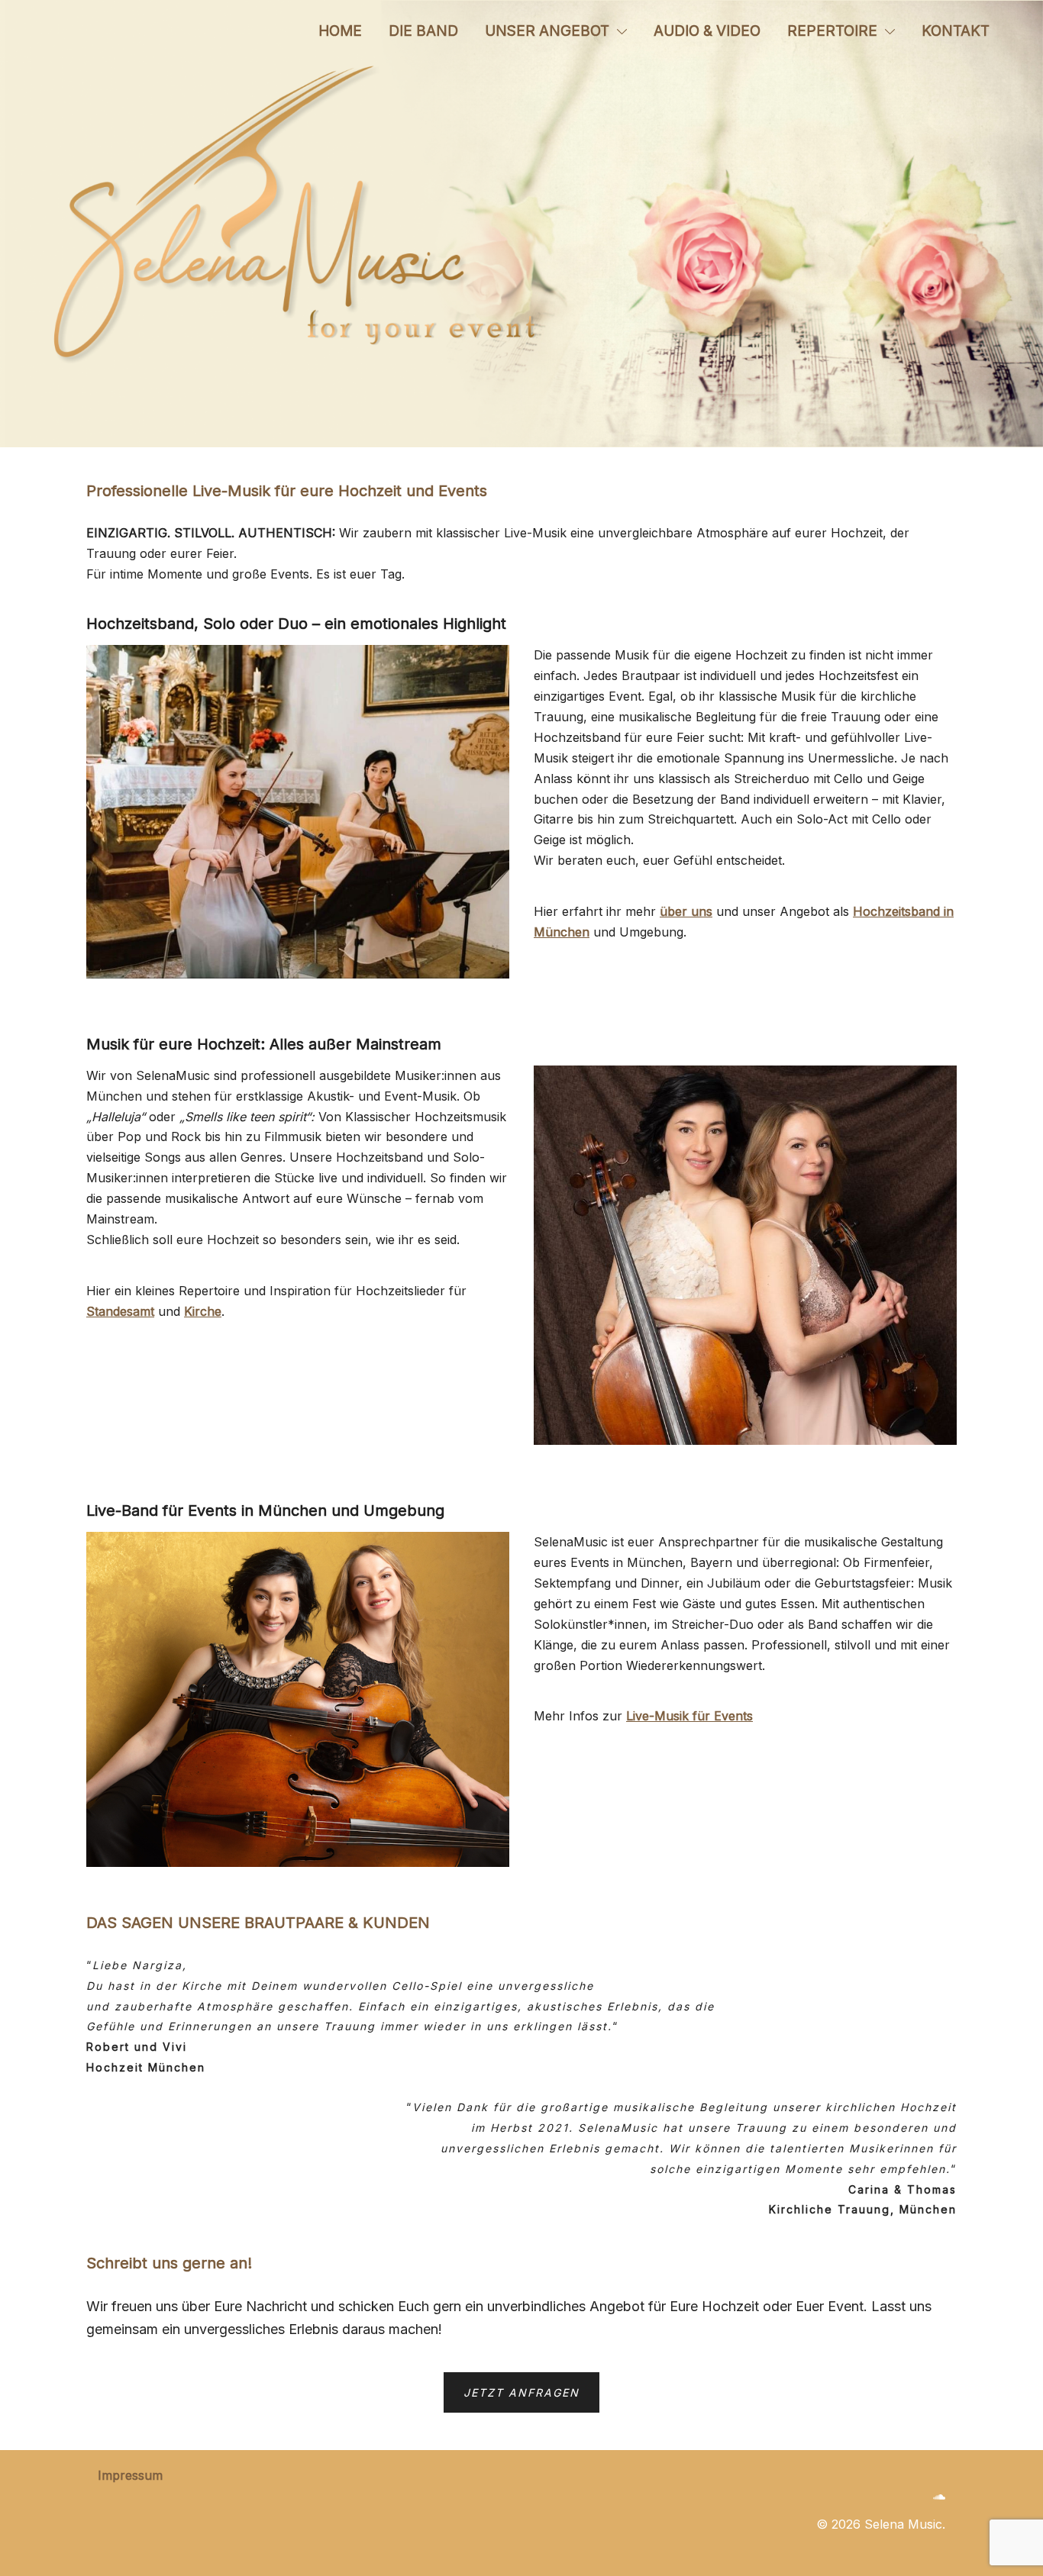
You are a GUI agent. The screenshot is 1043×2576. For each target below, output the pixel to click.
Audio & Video (707, 31)
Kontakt (956, 31)
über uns (686, 911)
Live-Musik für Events (689, 1716)
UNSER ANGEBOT (547, 31)
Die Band (423, 31)
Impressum (130, 2475)
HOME (340, 31)
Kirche (203, 1311)
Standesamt (120, 1311)
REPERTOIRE (832, 31)
